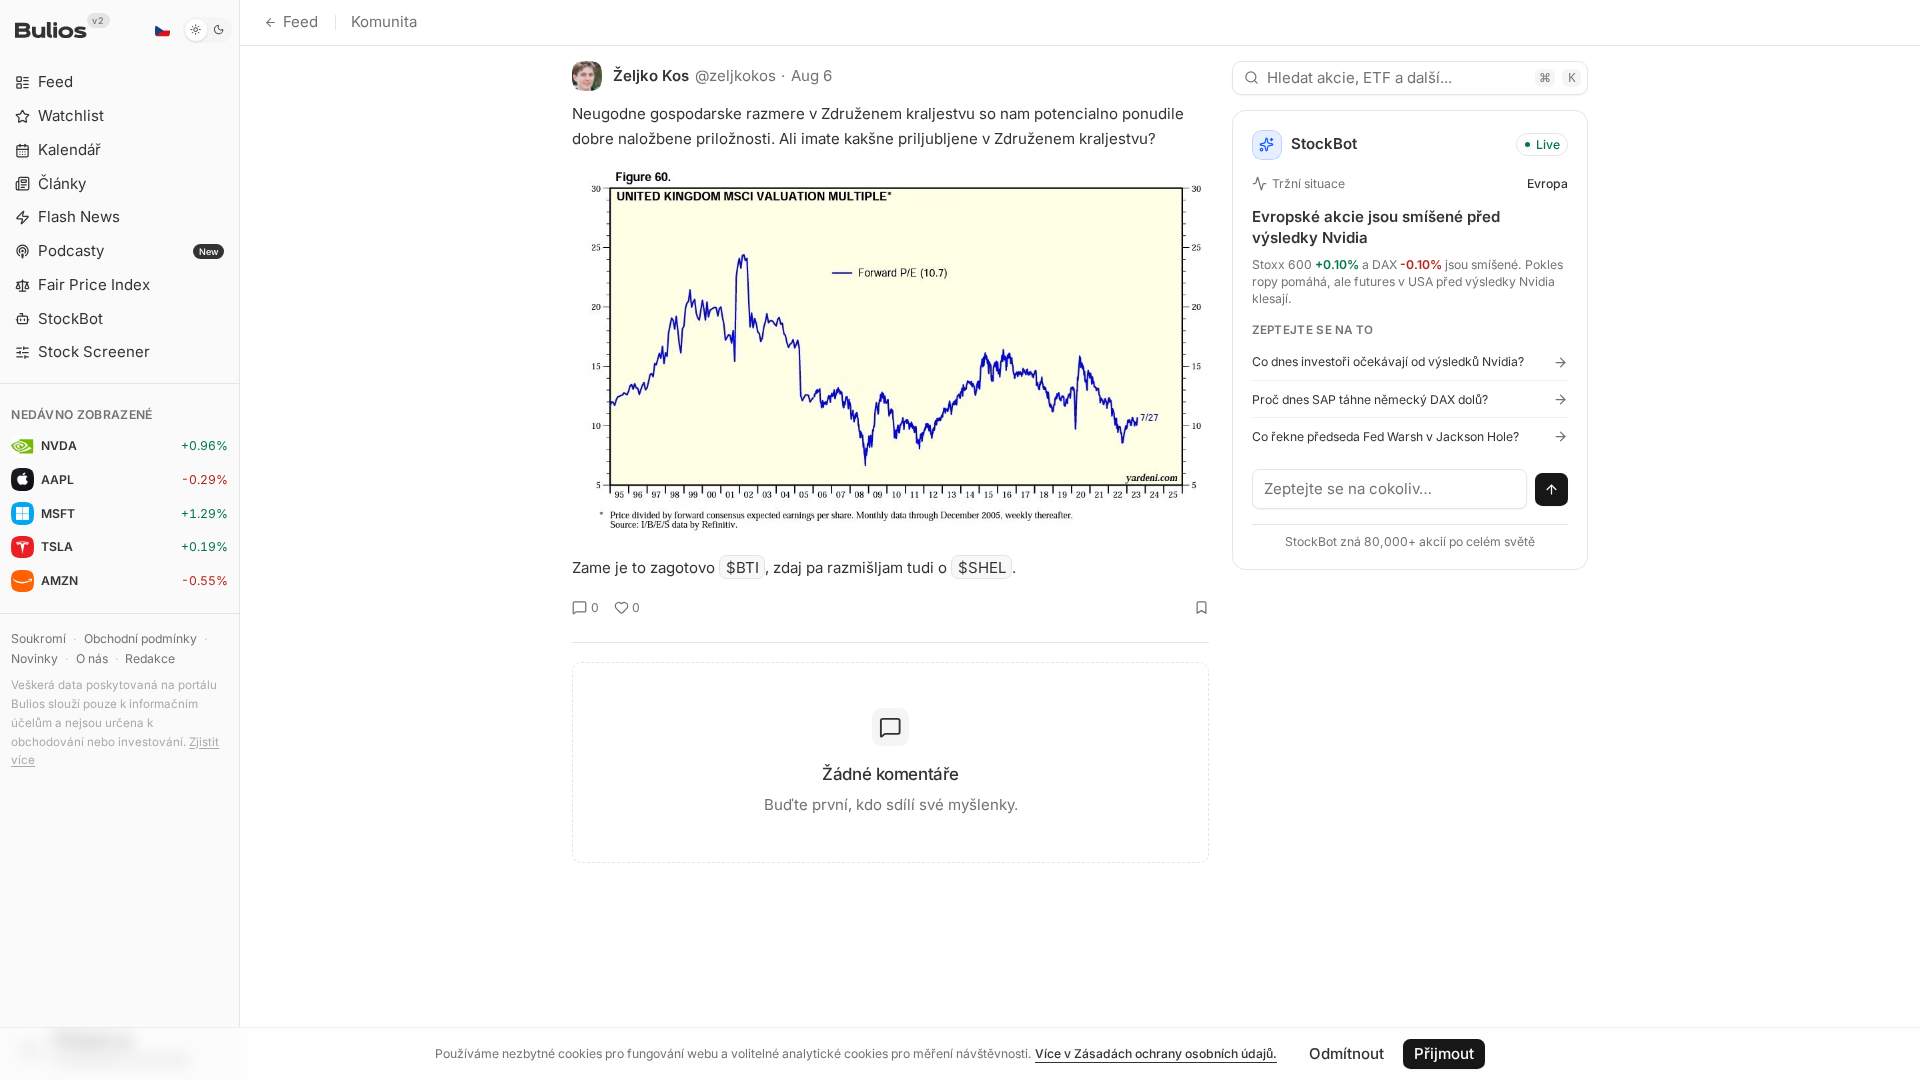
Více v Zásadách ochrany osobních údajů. (1156, 1053)
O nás (92, 658)
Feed (300, 21)
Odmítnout (1346, 1053)
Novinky (34, 658)
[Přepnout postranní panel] (239, 540)
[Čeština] (162, 30)
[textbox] (1390, 489)
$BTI (742, 567)
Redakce (150, 658)
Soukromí (38, 638)
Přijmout (1444, 1053)
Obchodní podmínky (140, 638)
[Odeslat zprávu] (1552, 490)
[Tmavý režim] (207, 30)
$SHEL (982, 567)
